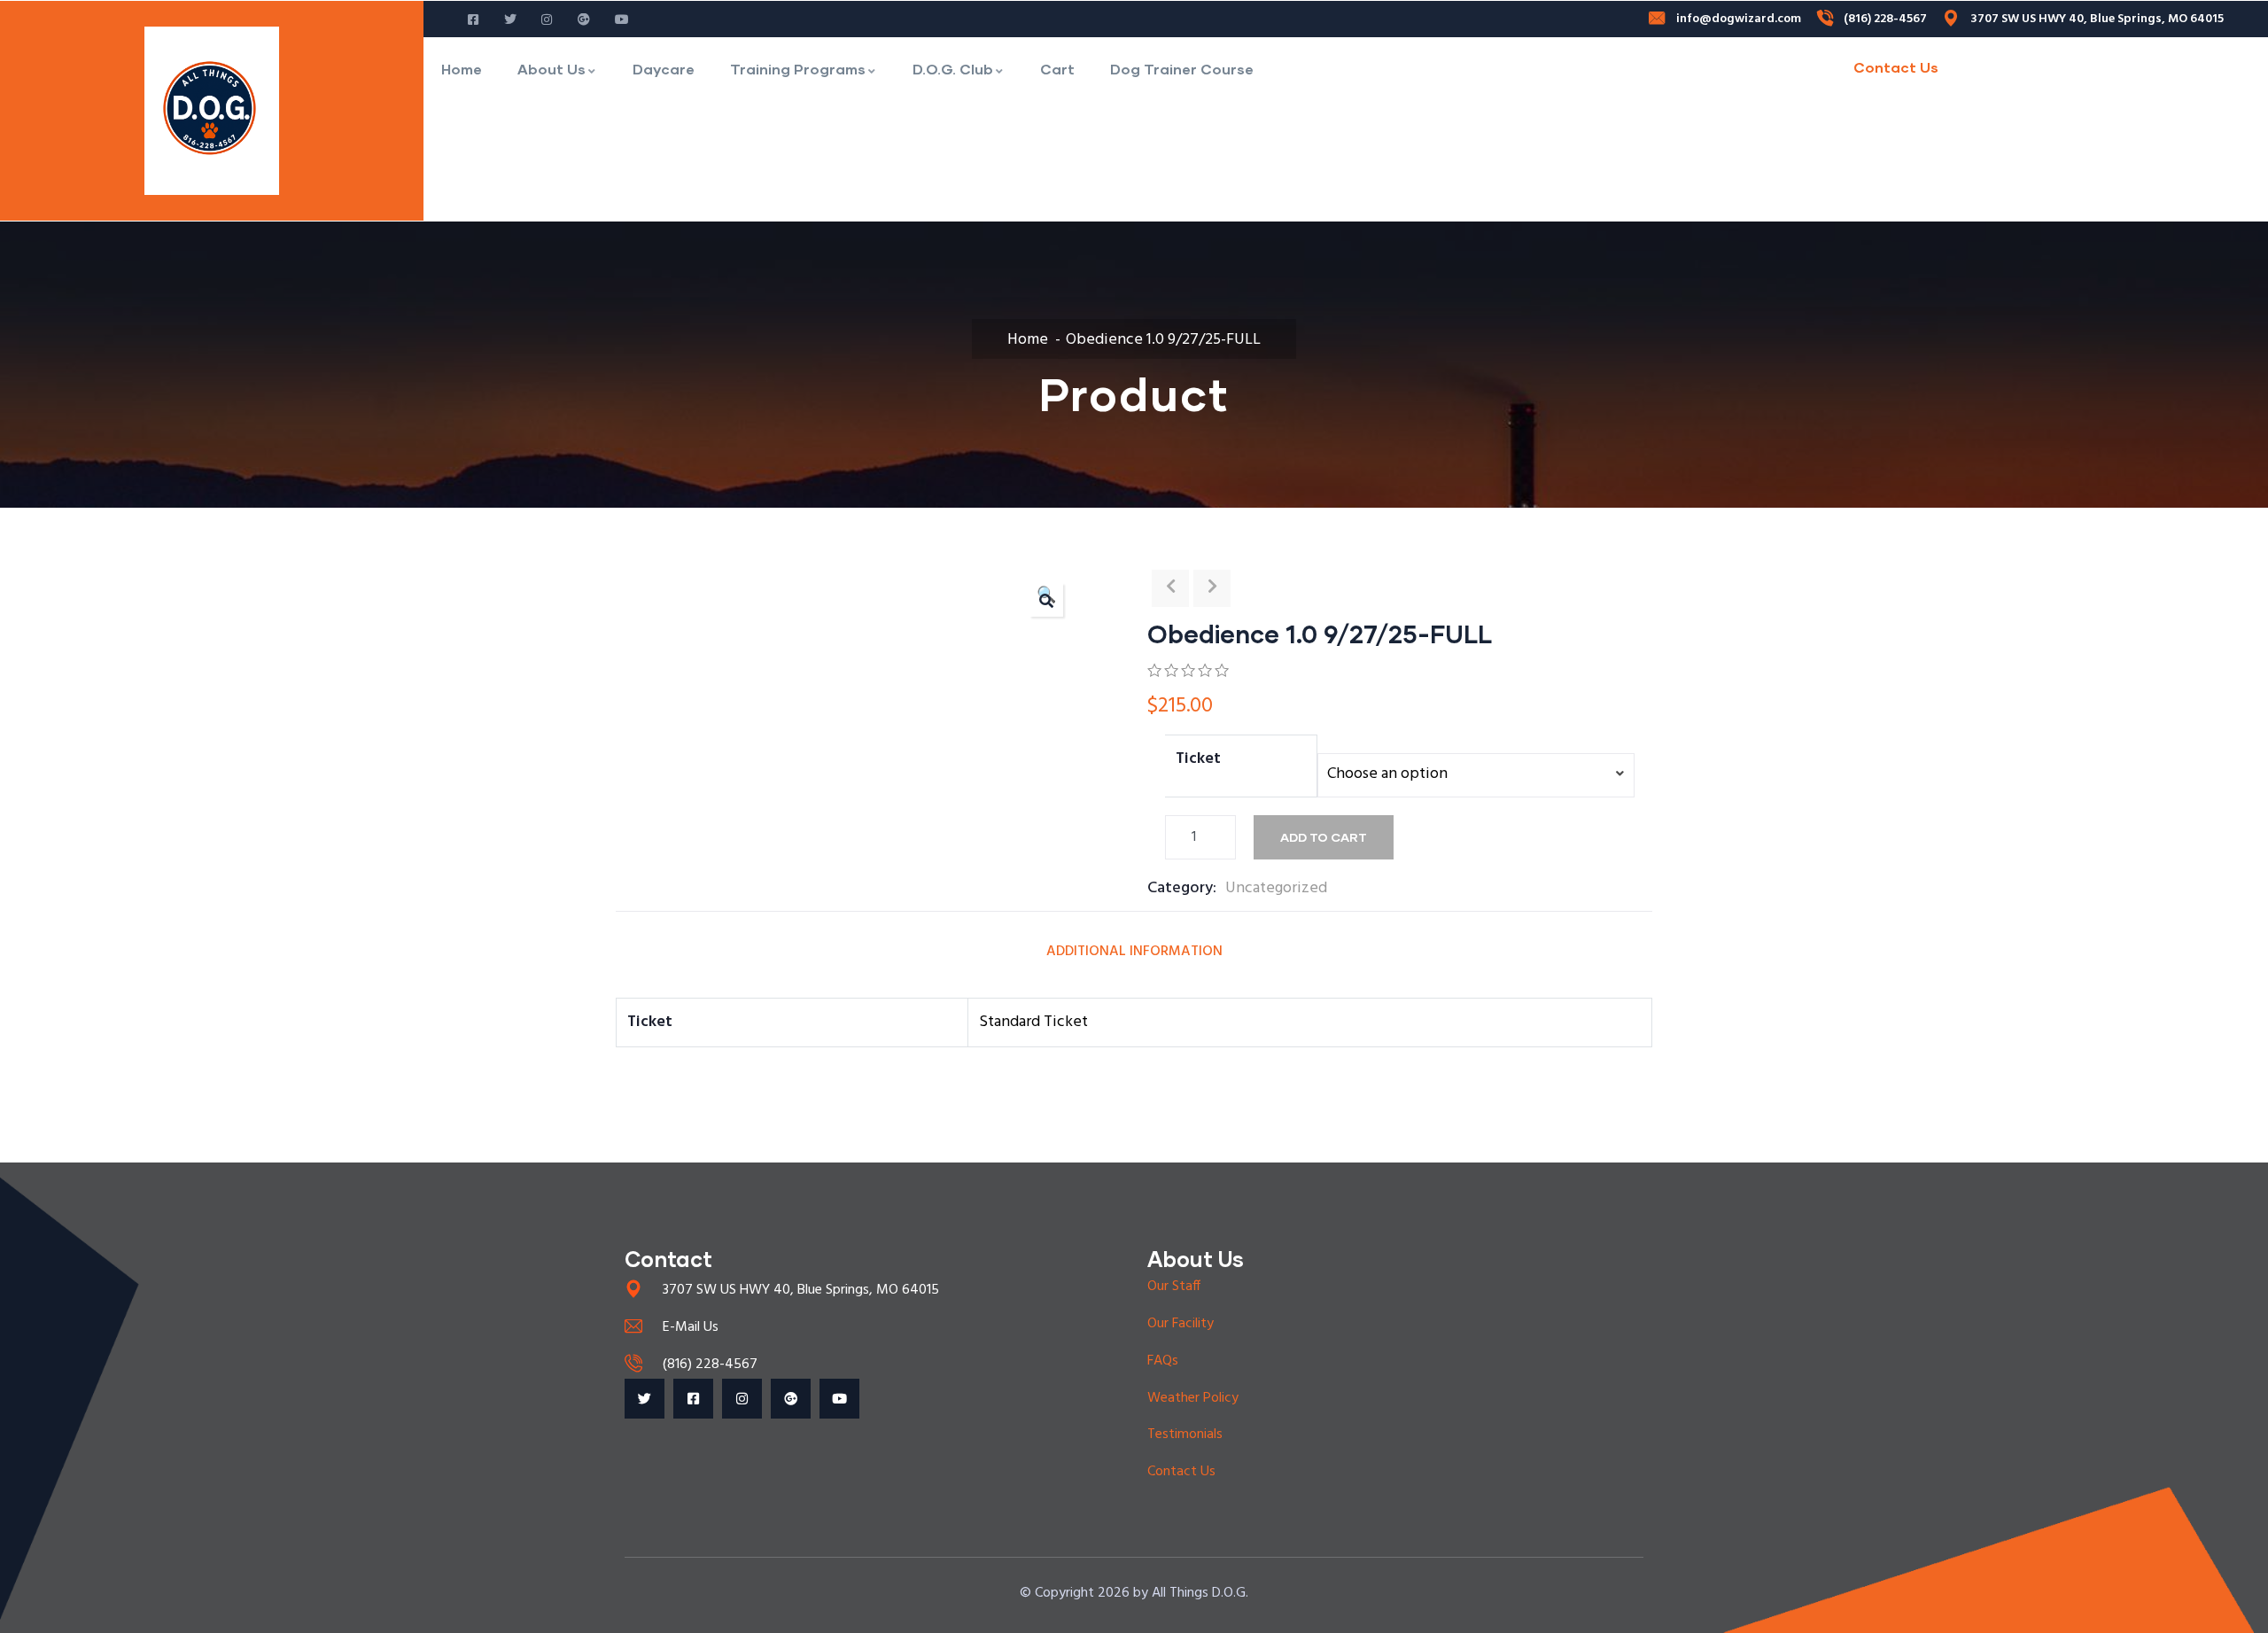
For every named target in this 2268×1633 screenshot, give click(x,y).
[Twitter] (645, 1399)
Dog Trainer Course (1182, 69)
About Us (551, 69)
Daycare (664, 69)
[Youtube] (839, 1399)
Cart (1057, 69)
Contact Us (1896, 67)
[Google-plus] (791, 1399)
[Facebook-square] (693, 1399)
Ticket (1198, 759)
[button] (1046, 600)
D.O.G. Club (953, 69)
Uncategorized (1276, 888)
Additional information (1134, 952)
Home (462, 69)
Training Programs (798, 69)
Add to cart (1324, 837)
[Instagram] (742, 1399)
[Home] (212, 111)
